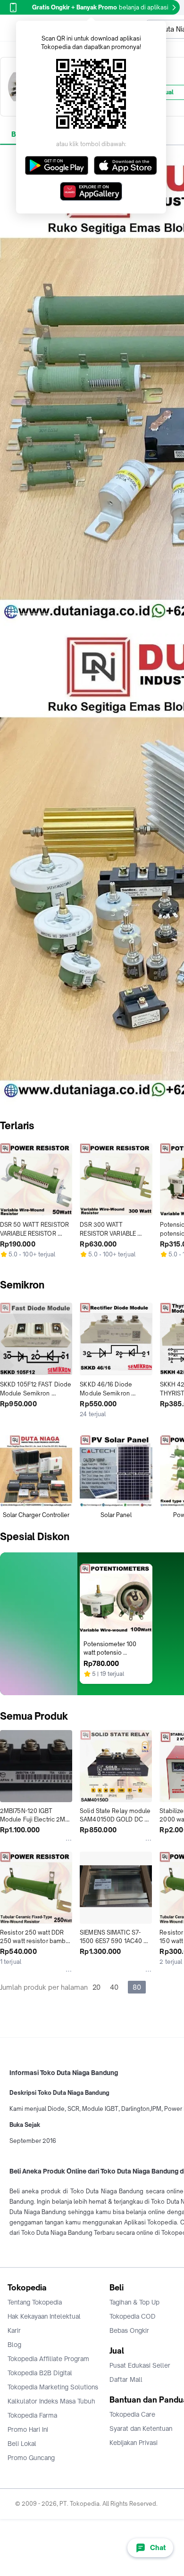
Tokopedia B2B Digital (40, 2373)
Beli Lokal (22, 2444)
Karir (14, 2330)
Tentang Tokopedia (35, 2302)
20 (96, 1987)
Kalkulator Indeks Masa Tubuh (51, 2401)
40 (114, 1987)
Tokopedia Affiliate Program (48, 2359)
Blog (14, 2345)
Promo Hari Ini (28, 2429)
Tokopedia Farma (32, 2415)
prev (8, 390)
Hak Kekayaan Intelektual (44, 2316)
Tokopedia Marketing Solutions (53, 2387)
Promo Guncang (31, 2458)
